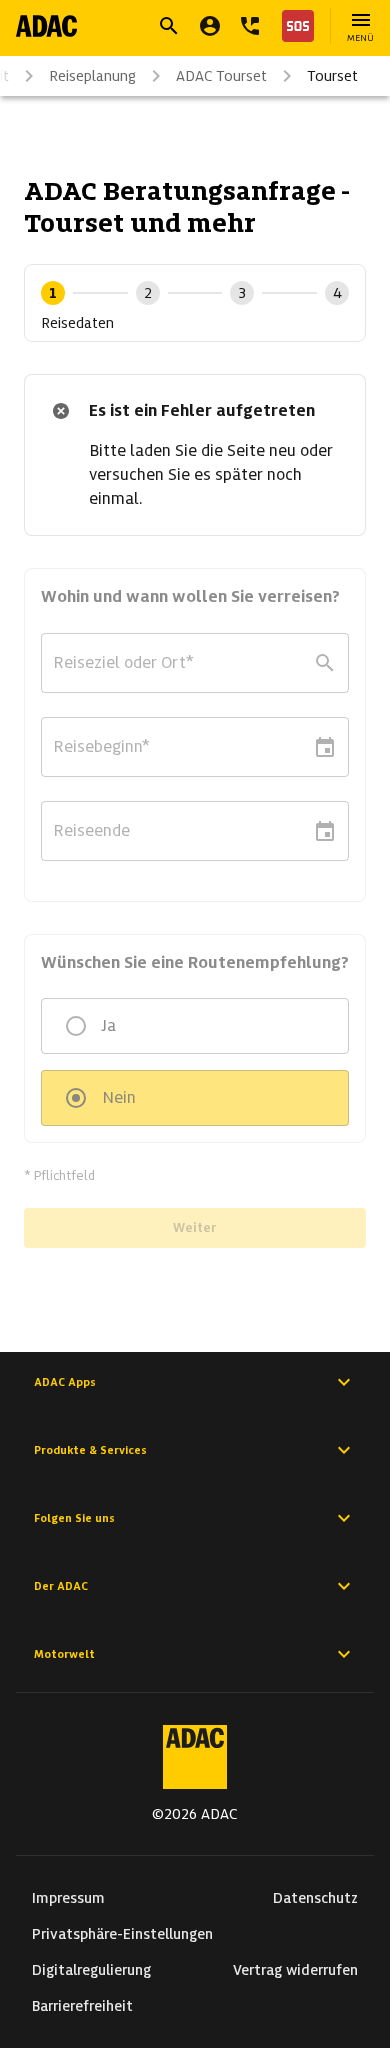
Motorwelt (64, 1654)
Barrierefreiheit (82, 2006)
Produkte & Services (90, 1450)
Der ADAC (61, 1586)
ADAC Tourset (221, 76)
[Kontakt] (250, 26)
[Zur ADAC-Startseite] (46, 26)
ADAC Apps (65, 1382)
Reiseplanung (92, 76)
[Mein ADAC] (210, 26)
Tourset (332, 76)
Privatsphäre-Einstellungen (122, 1934)
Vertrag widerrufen (295, 1970)
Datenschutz (315, 1898)
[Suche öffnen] (169, 26)
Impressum (68, 1898)
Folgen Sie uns (74, 1518)
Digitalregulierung (91, 1970)
